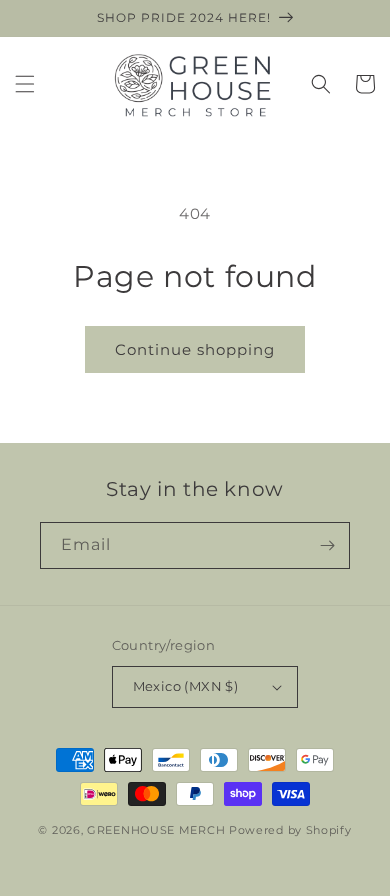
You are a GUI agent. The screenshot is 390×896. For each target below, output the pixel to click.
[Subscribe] (327, 545)
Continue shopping (195, 349)
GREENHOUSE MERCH (156, 830)
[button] (25, 84)
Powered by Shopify (290, 830)
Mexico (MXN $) (186, 686)
